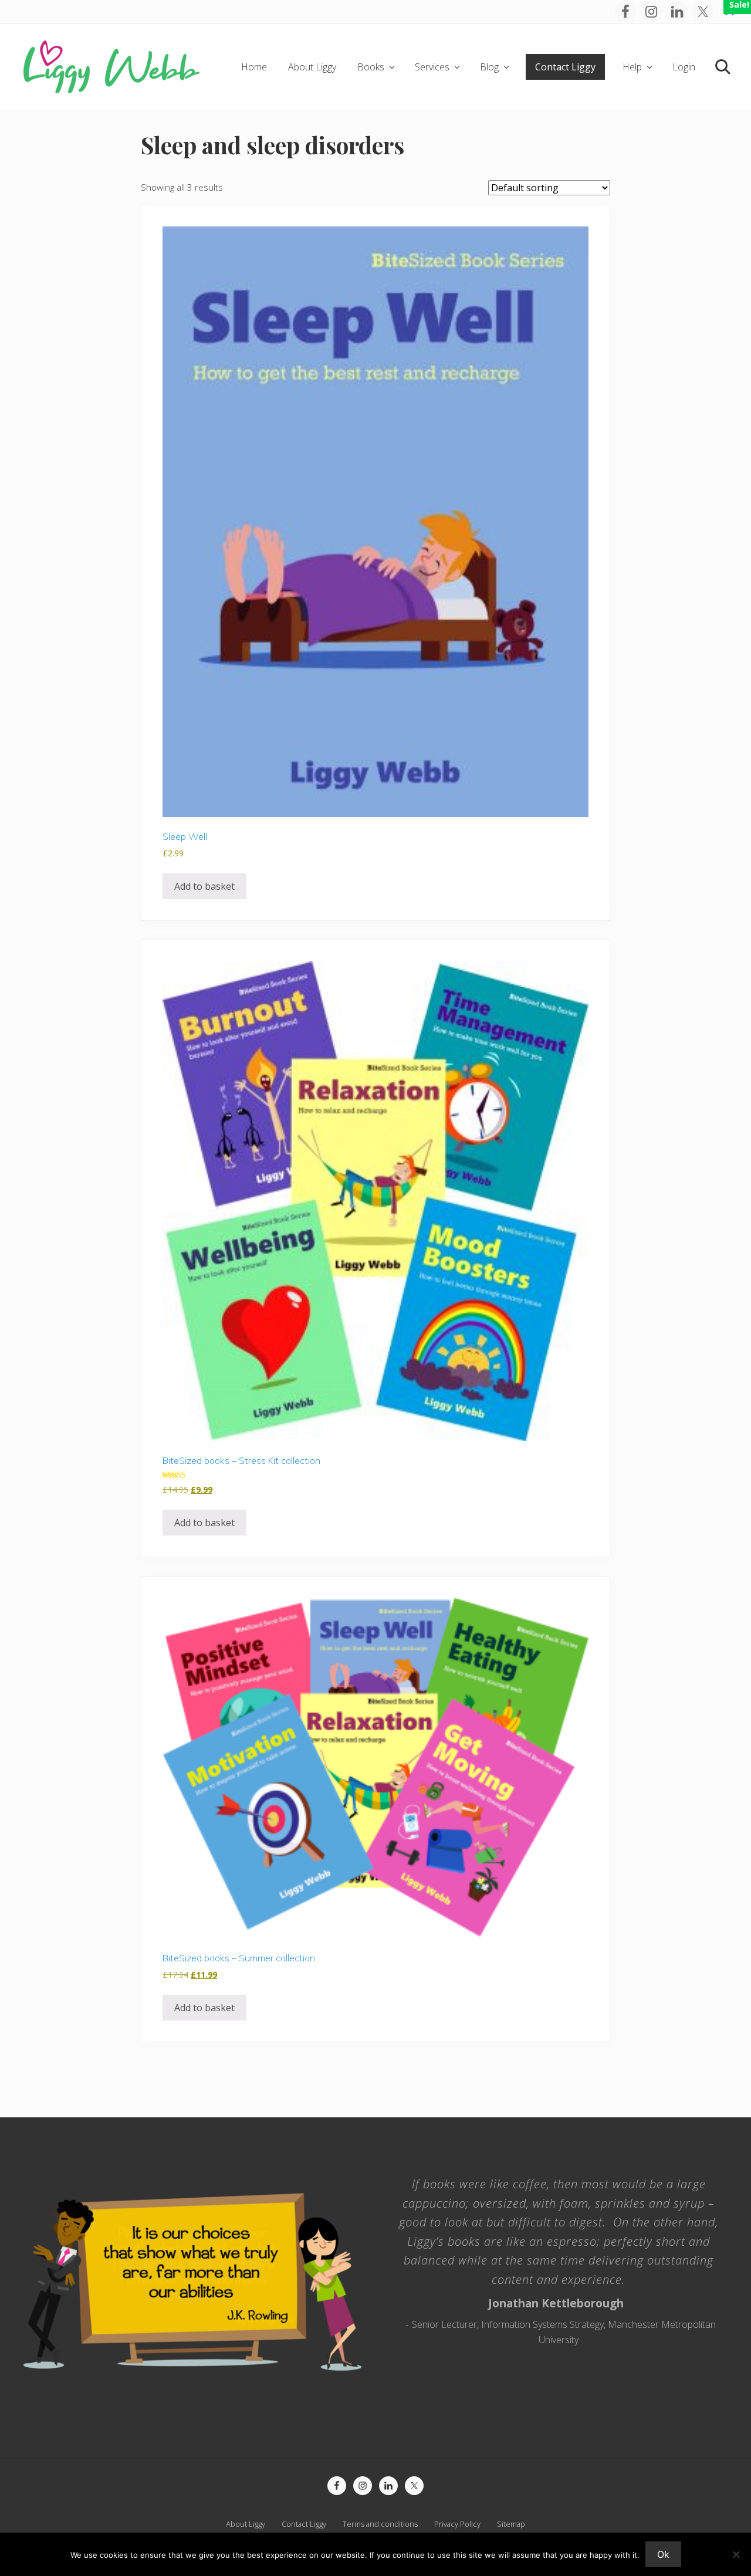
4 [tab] (543, 2383)
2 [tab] (522, 2383)
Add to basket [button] (204, 886)
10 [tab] (606, 2383)
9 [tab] (596, 2383)
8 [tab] (585, 2383)
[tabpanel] (559, 2256)
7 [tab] (574, 2383)
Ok (663, 2554)
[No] (736, 2554)
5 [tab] (553, 2383)
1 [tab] (511, 2383)
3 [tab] (532, 2383)
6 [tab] (564, 2383)
